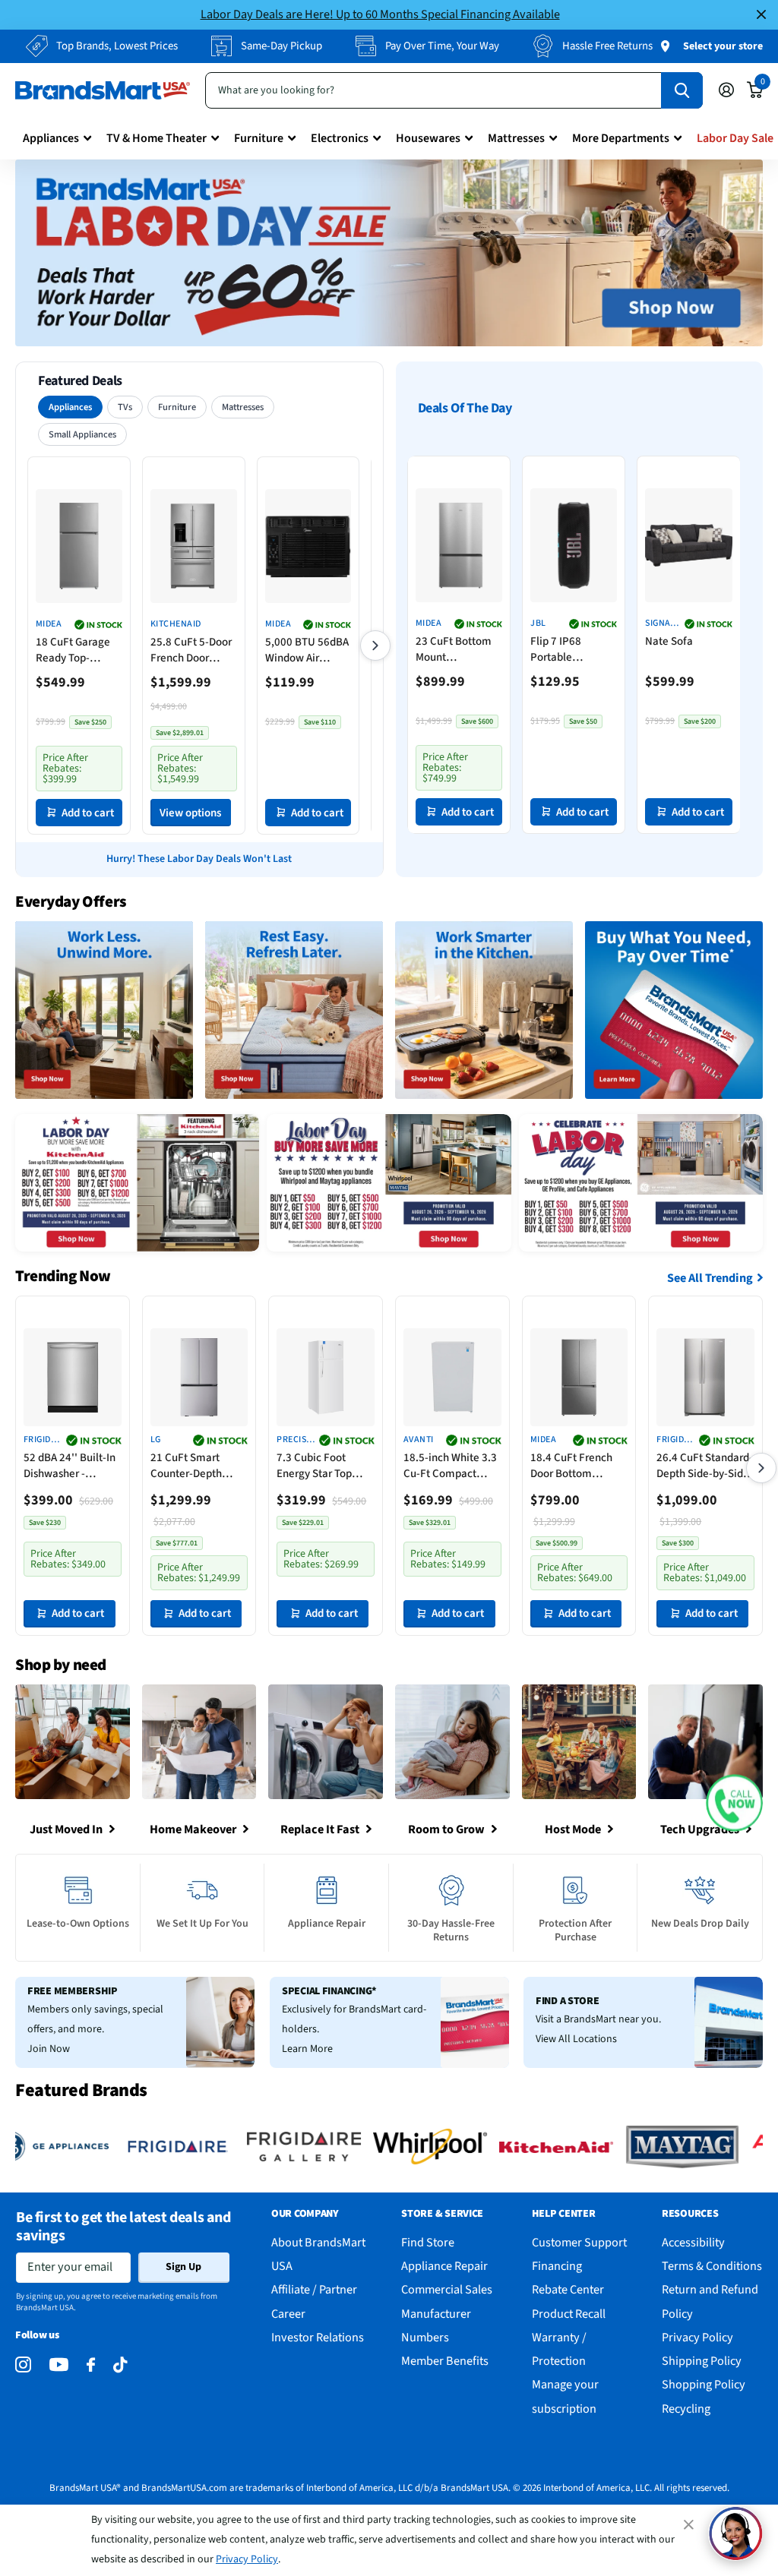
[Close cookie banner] (690, 2524)
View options (190, 813)
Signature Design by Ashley (663, 624)
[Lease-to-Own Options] (78, 1908)
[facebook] (91, 2365)
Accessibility (693, 2242)
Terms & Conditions (712, 2266)
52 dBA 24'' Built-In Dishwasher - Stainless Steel (70, 1466)
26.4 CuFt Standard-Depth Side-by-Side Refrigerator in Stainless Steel (705, 1466)
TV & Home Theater (157, 138)
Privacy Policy (247, 2559)
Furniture (259, 138)
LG (156, 1440)
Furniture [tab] (177, 407)
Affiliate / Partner (314, 2289)
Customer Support (579, 2242)
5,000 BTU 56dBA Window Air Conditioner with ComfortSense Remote (307, 650)
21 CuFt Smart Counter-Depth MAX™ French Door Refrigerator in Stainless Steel (197, 1466)
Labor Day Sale (735, 138)
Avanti (419, 1440)
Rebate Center (568, 2289)
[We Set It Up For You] (203, 1908)
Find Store (428, 2242)
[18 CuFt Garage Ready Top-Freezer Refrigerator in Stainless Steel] (79, 546)
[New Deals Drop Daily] (700, 1908)
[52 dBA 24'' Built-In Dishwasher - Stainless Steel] (73, 1377)
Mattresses (516, 138)
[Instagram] (23, 2365)
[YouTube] (59, 2364)
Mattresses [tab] (243, 407)
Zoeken (682, 90)
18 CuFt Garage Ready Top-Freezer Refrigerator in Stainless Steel (73, 650)
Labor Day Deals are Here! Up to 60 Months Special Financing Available (380, 14)
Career (288, 2314)
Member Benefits (445, 2361)
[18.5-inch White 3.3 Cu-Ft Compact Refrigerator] (452, 1377)
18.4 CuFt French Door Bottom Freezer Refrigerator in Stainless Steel (571, 1466)
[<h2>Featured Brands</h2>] (134, 2147)
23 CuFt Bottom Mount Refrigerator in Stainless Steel (454, 649)
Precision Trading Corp (296, 1440)
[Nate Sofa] (689, 545)
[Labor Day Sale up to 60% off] (389, 253)
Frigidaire (41, 1440)
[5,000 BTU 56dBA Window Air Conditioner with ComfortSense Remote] (308, 546)
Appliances (51, 138)
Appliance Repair (444, 2266)
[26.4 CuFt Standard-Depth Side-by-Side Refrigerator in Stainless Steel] (705, 1377)
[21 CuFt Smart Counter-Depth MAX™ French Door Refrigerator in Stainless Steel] (199, 1377)
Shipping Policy (702, 2361)
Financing (557, 2266)
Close (761, 15)
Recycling (686, 2409)
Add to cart (88, 813)
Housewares (428, 138)
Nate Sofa (669, 641)
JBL (538, 623)
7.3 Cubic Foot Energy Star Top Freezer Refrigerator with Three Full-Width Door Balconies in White (318, 1466)
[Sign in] (726, 90)
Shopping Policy (704, 2384)
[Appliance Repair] (327, 1908)
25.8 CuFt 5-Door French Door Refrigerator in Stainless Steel (191, 650)
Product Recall (569, 2314)
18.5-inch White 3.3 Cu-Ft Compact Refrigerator (450, 1466)
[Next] (375, 646)
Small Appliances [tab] (82, 434)
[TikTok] (120, 2365)
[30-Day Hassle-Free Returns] (451, 1908)
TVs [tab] (125, 407)
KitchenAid (176, 624)
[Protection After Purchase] (576, 1908)
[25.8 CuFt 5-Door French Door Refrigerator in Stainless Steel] (194, 546)
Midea (49, 624)
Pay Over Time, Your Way (442, 46)
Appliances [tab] (70, 407)
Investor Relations (318, 2337)
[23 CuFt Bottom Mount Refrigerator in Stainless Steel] (459, 545)
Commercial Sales (447, 2289)
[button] (734, 1803)
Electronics (340, 138)
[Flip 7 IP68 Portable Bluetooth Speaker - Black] (574, 545)
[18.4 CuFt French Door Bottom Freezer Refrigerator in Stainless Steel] (579, 1377)
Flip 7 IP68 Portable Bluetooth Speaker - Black (568, 649)
